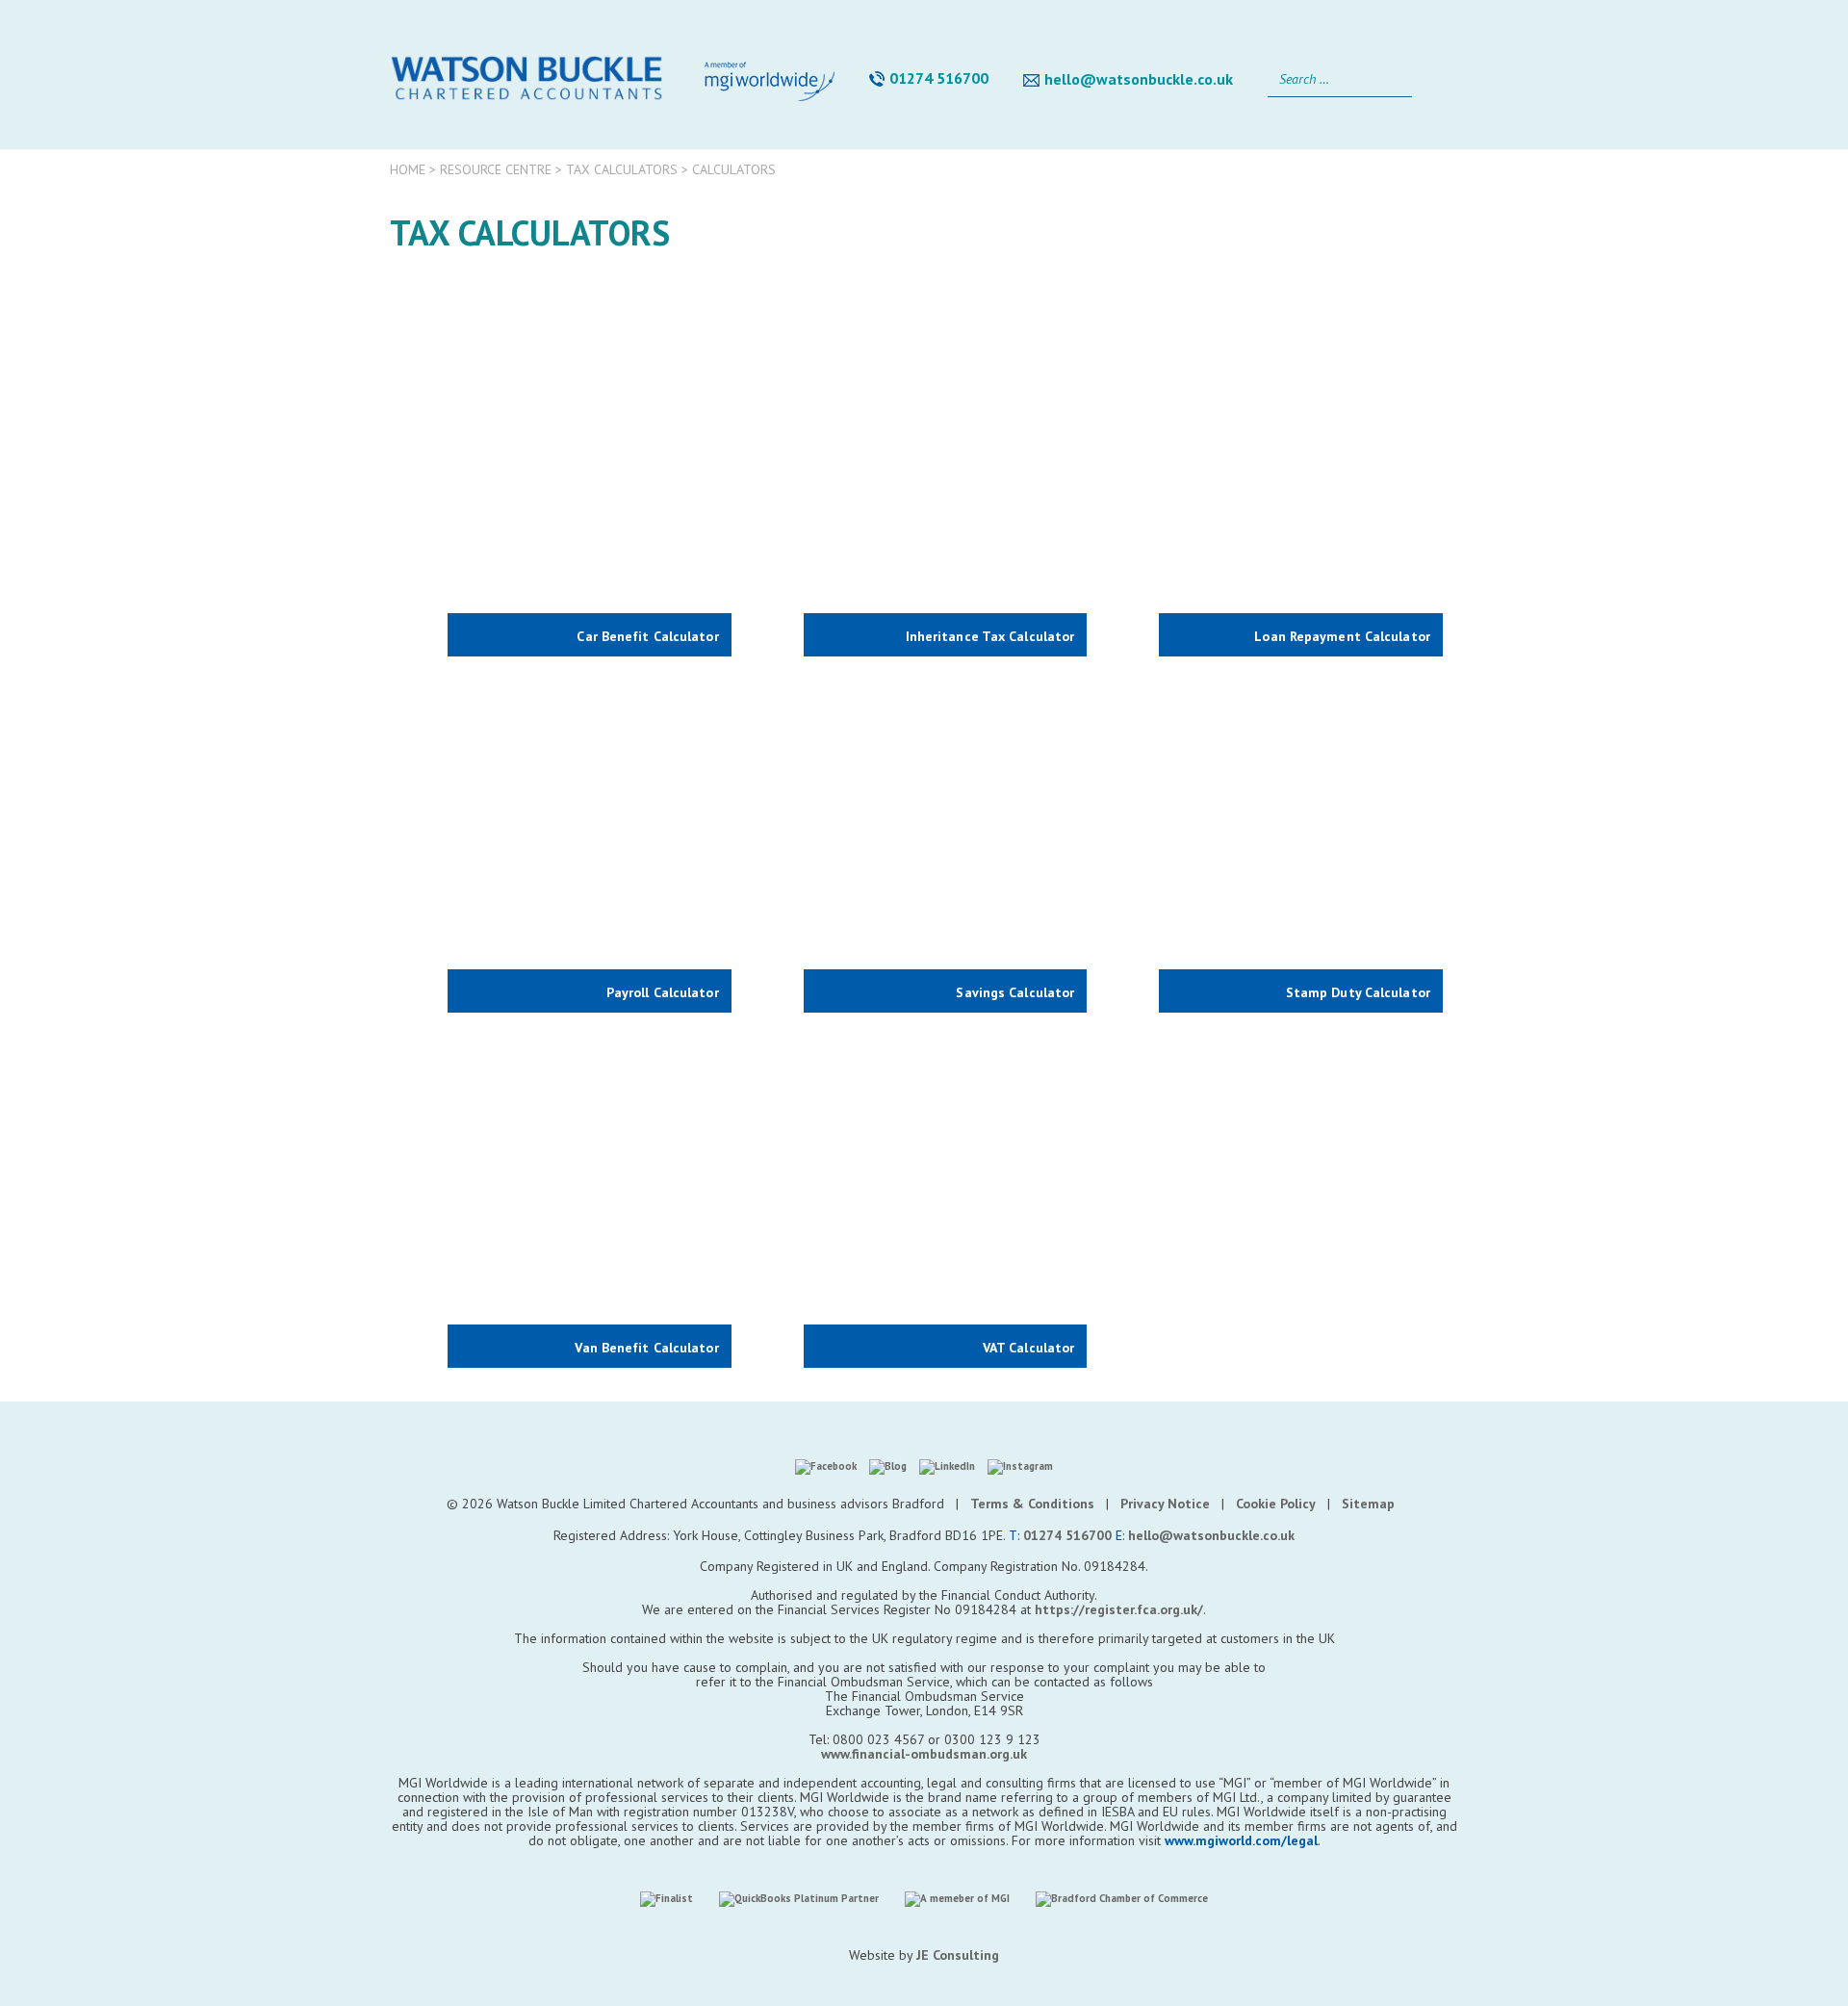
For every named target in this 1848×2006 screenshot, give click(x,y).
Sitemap (1368, 1504)
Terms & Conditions (1032, 1504)
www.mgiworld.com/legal (1241, 1840)
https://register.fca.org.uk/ (1119, 1609)
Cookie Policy (1276, 1504)
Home (408, 169)
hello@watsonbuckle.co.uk (1139, 79)
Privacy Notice (1165, 1504)
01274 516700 (939, 78)
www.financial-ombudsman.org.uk (924, 1754)
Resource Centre (496, 169)
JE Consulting (958, 1955)
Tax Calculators (622, 169)
